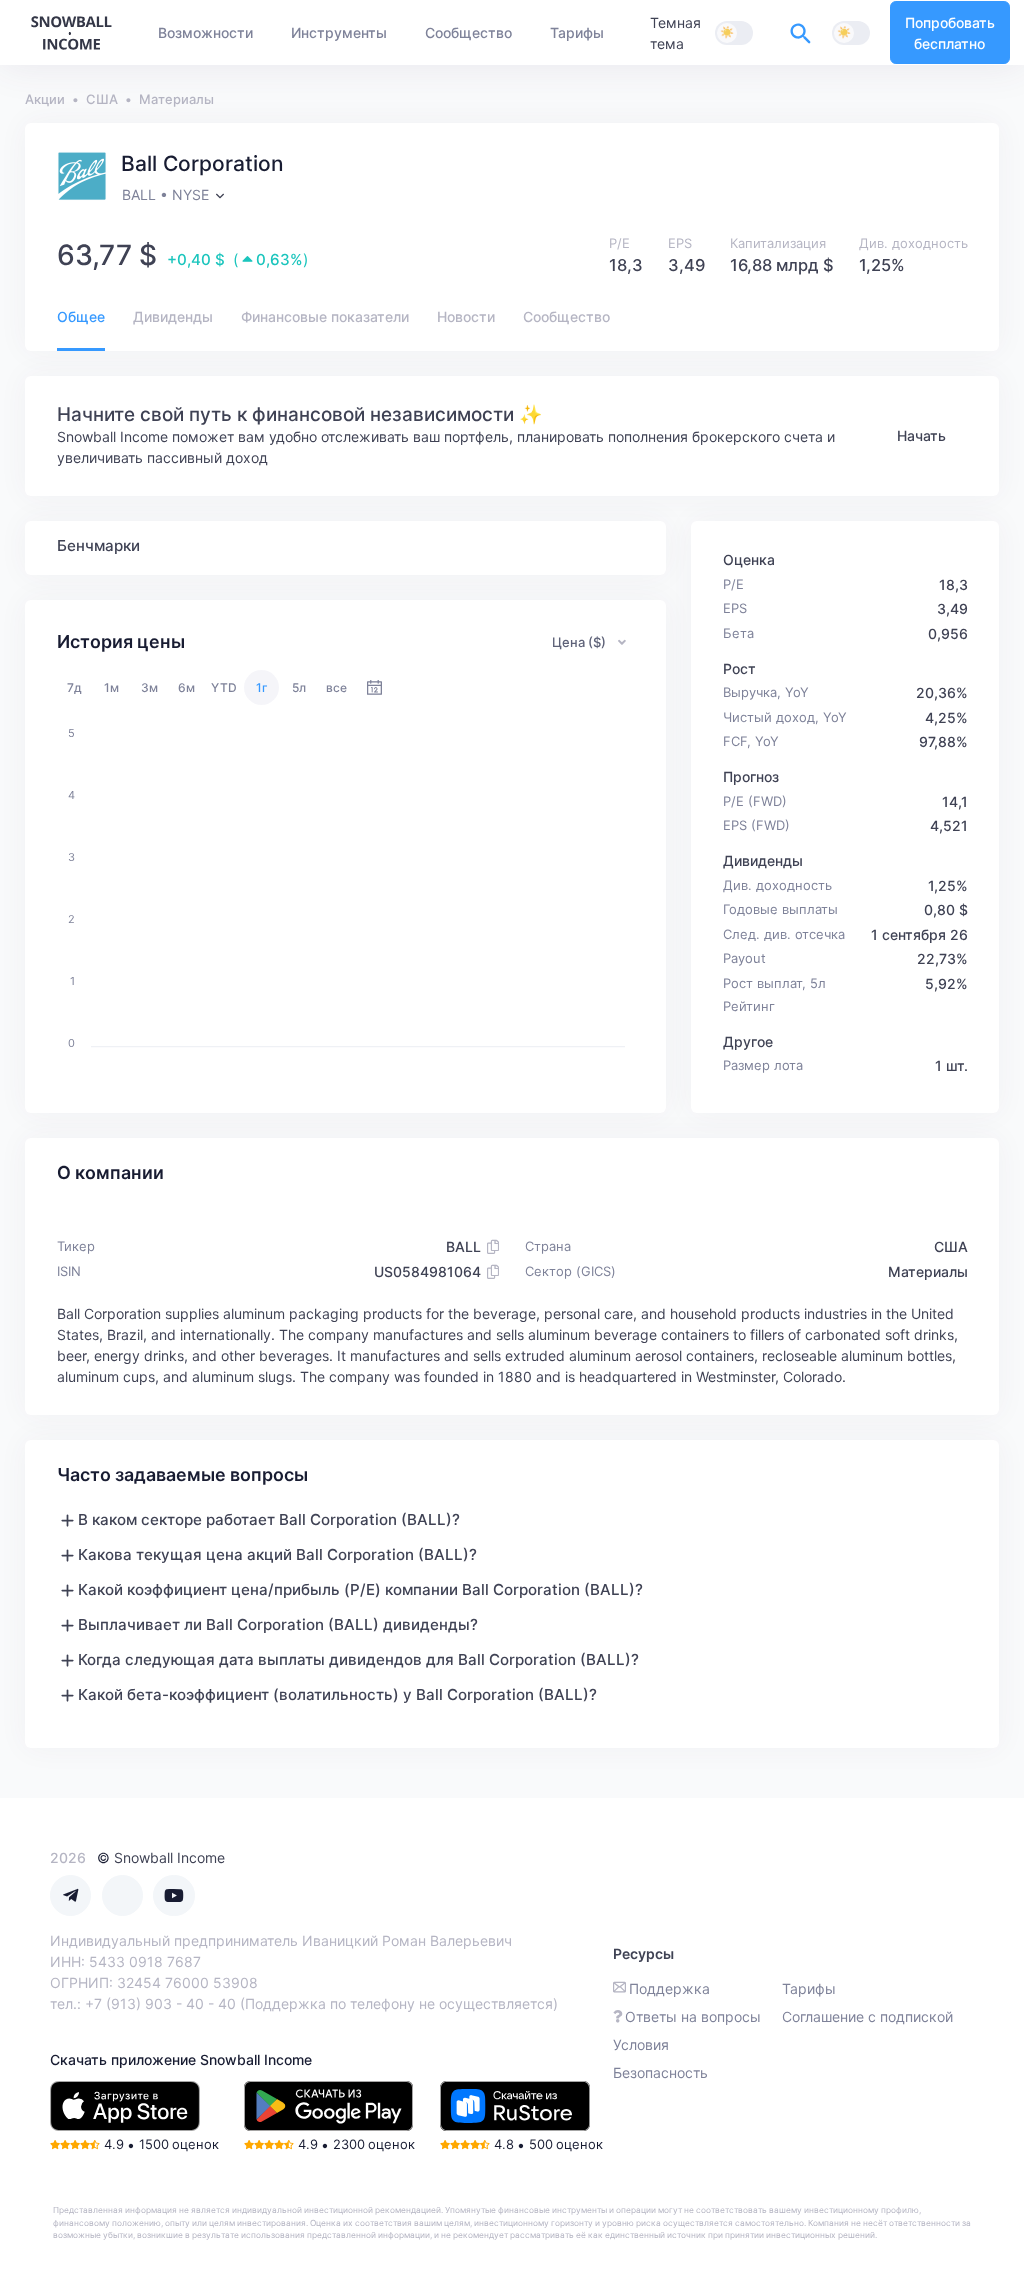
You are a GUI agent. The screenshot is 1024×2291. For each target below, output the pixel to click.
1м (111, 687)
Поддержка (669, 1988)
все (336, 687)
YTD (224, 687)
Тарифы (809, 1988)
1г (262, 687)
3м (149, 687)
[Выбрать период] (374, 687)
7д (74, 687)
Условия (641, 2044)
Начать (921, 435)
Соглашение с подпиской (867, 2016)
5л (299, 687)
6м (186, 687)
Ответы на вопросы (693, 2016)
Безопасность (660, 2072)
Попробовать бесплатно (950, 33)
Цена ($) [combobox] (579, 642)
